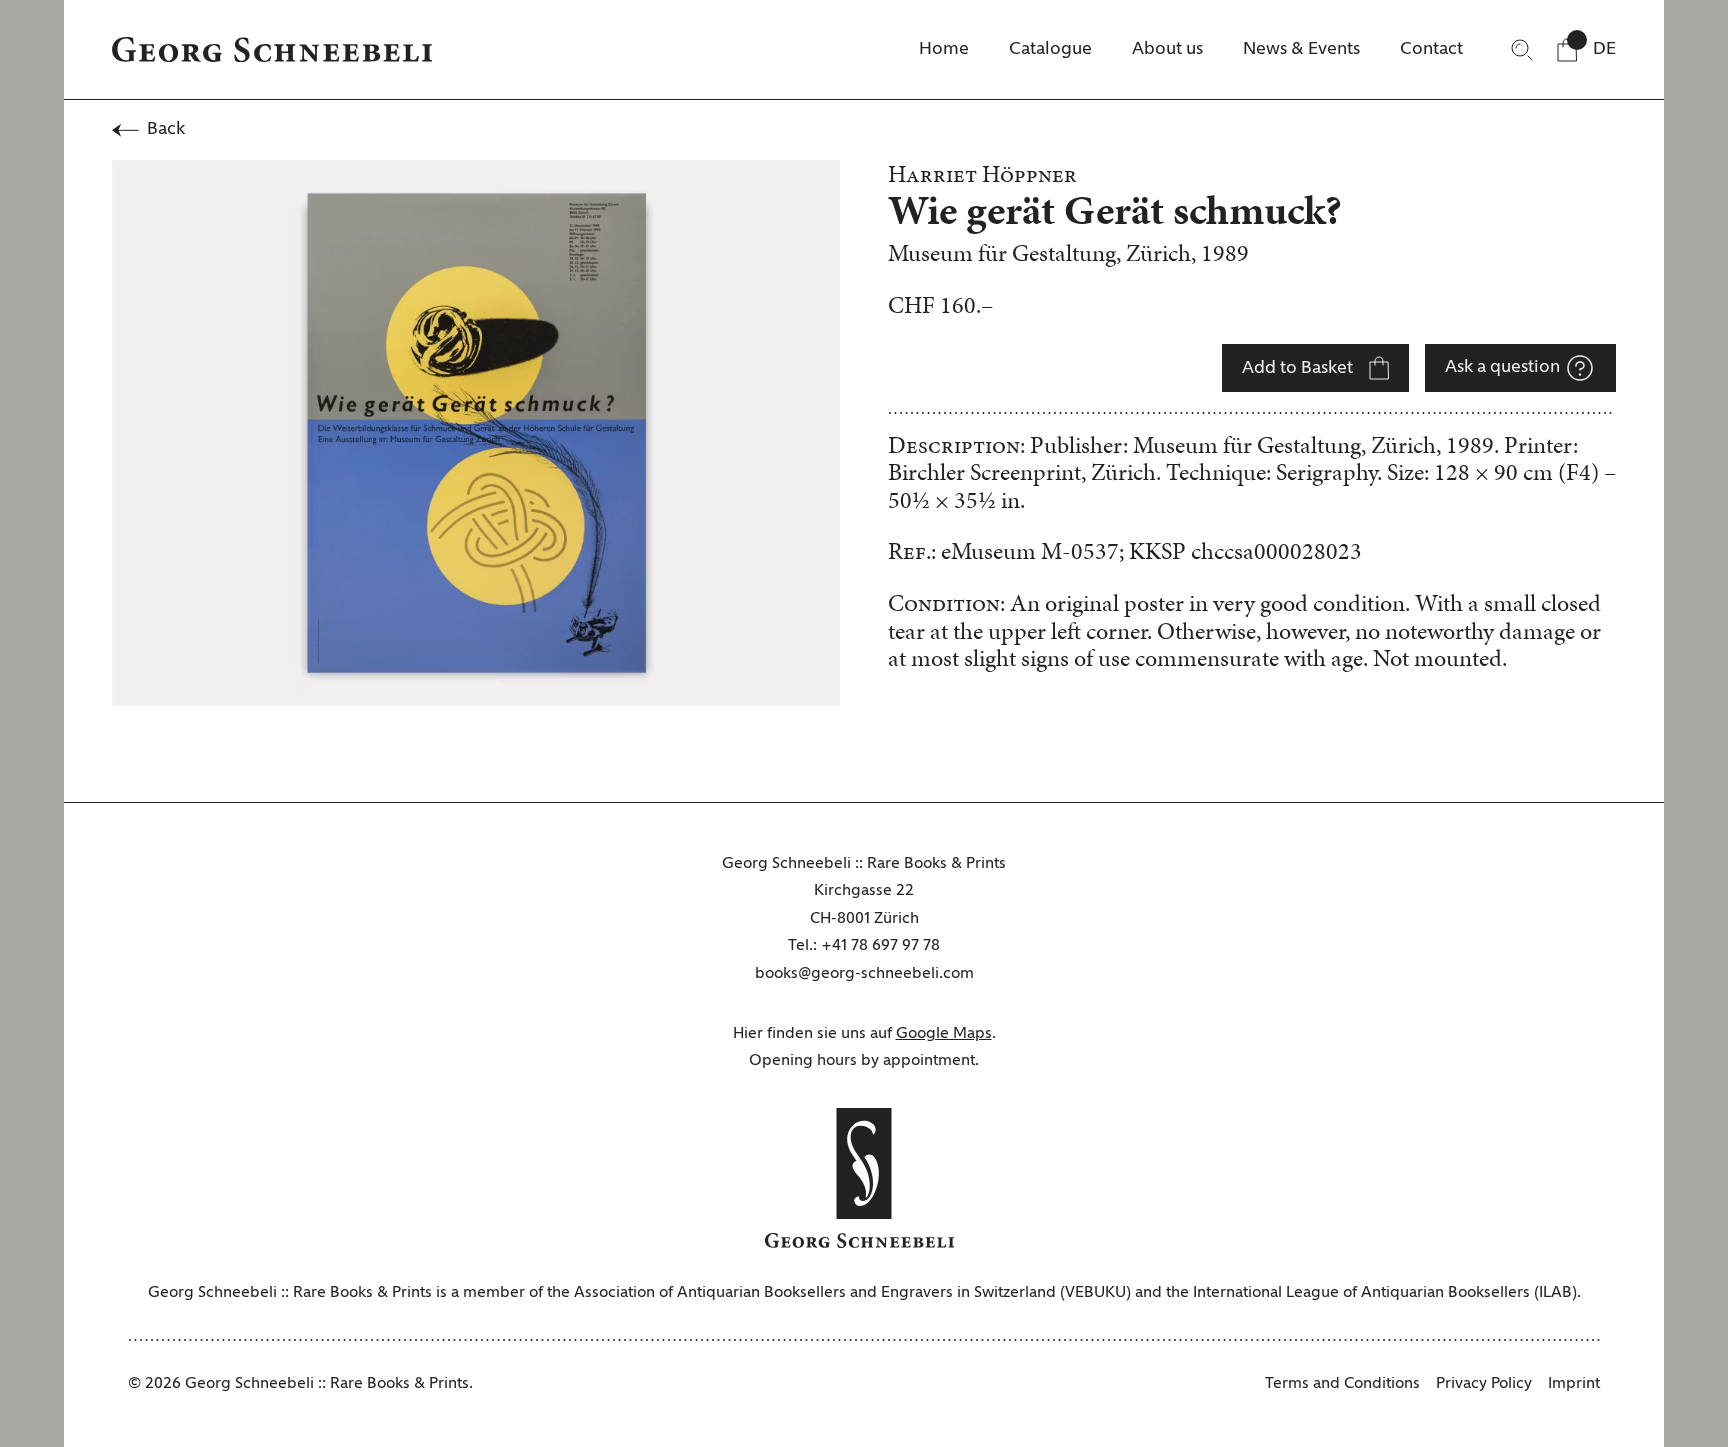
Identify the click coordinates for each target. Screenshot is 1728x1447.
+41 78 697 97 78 (880, 946)
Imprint (1574, 1384)
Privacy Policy (1484, 1384)
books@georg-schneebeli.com (864, 974)
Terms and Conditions (1342, 1384)
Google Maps (944, 1034)
